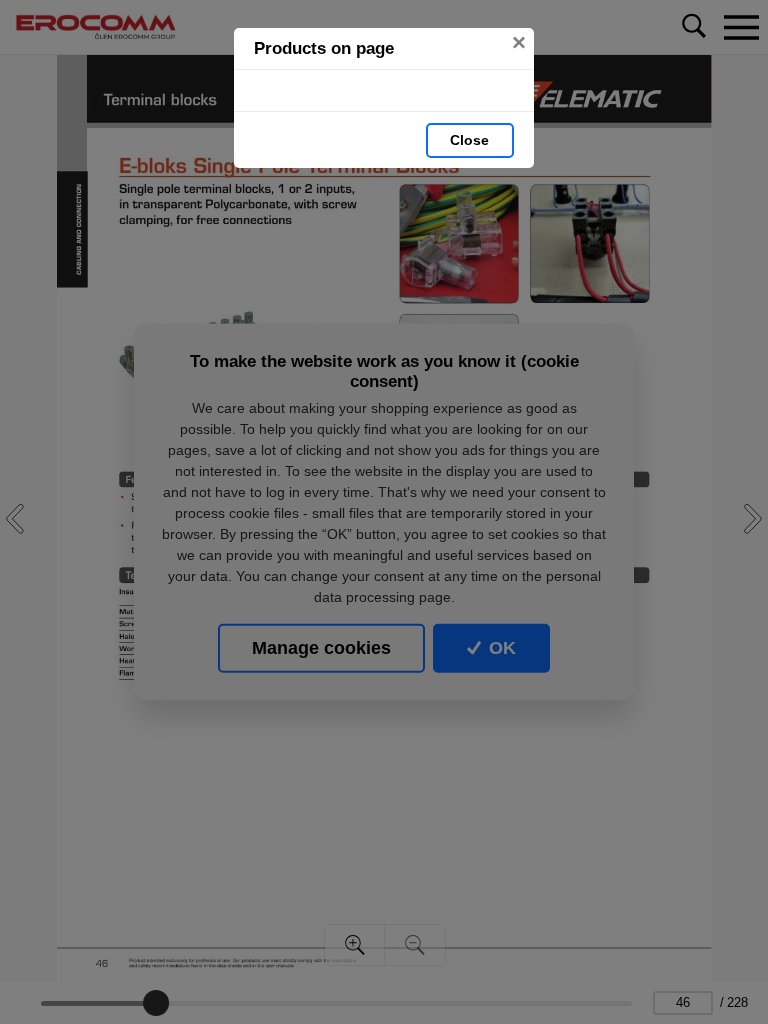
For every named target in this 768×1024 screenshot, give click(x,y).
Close (469, 140)
